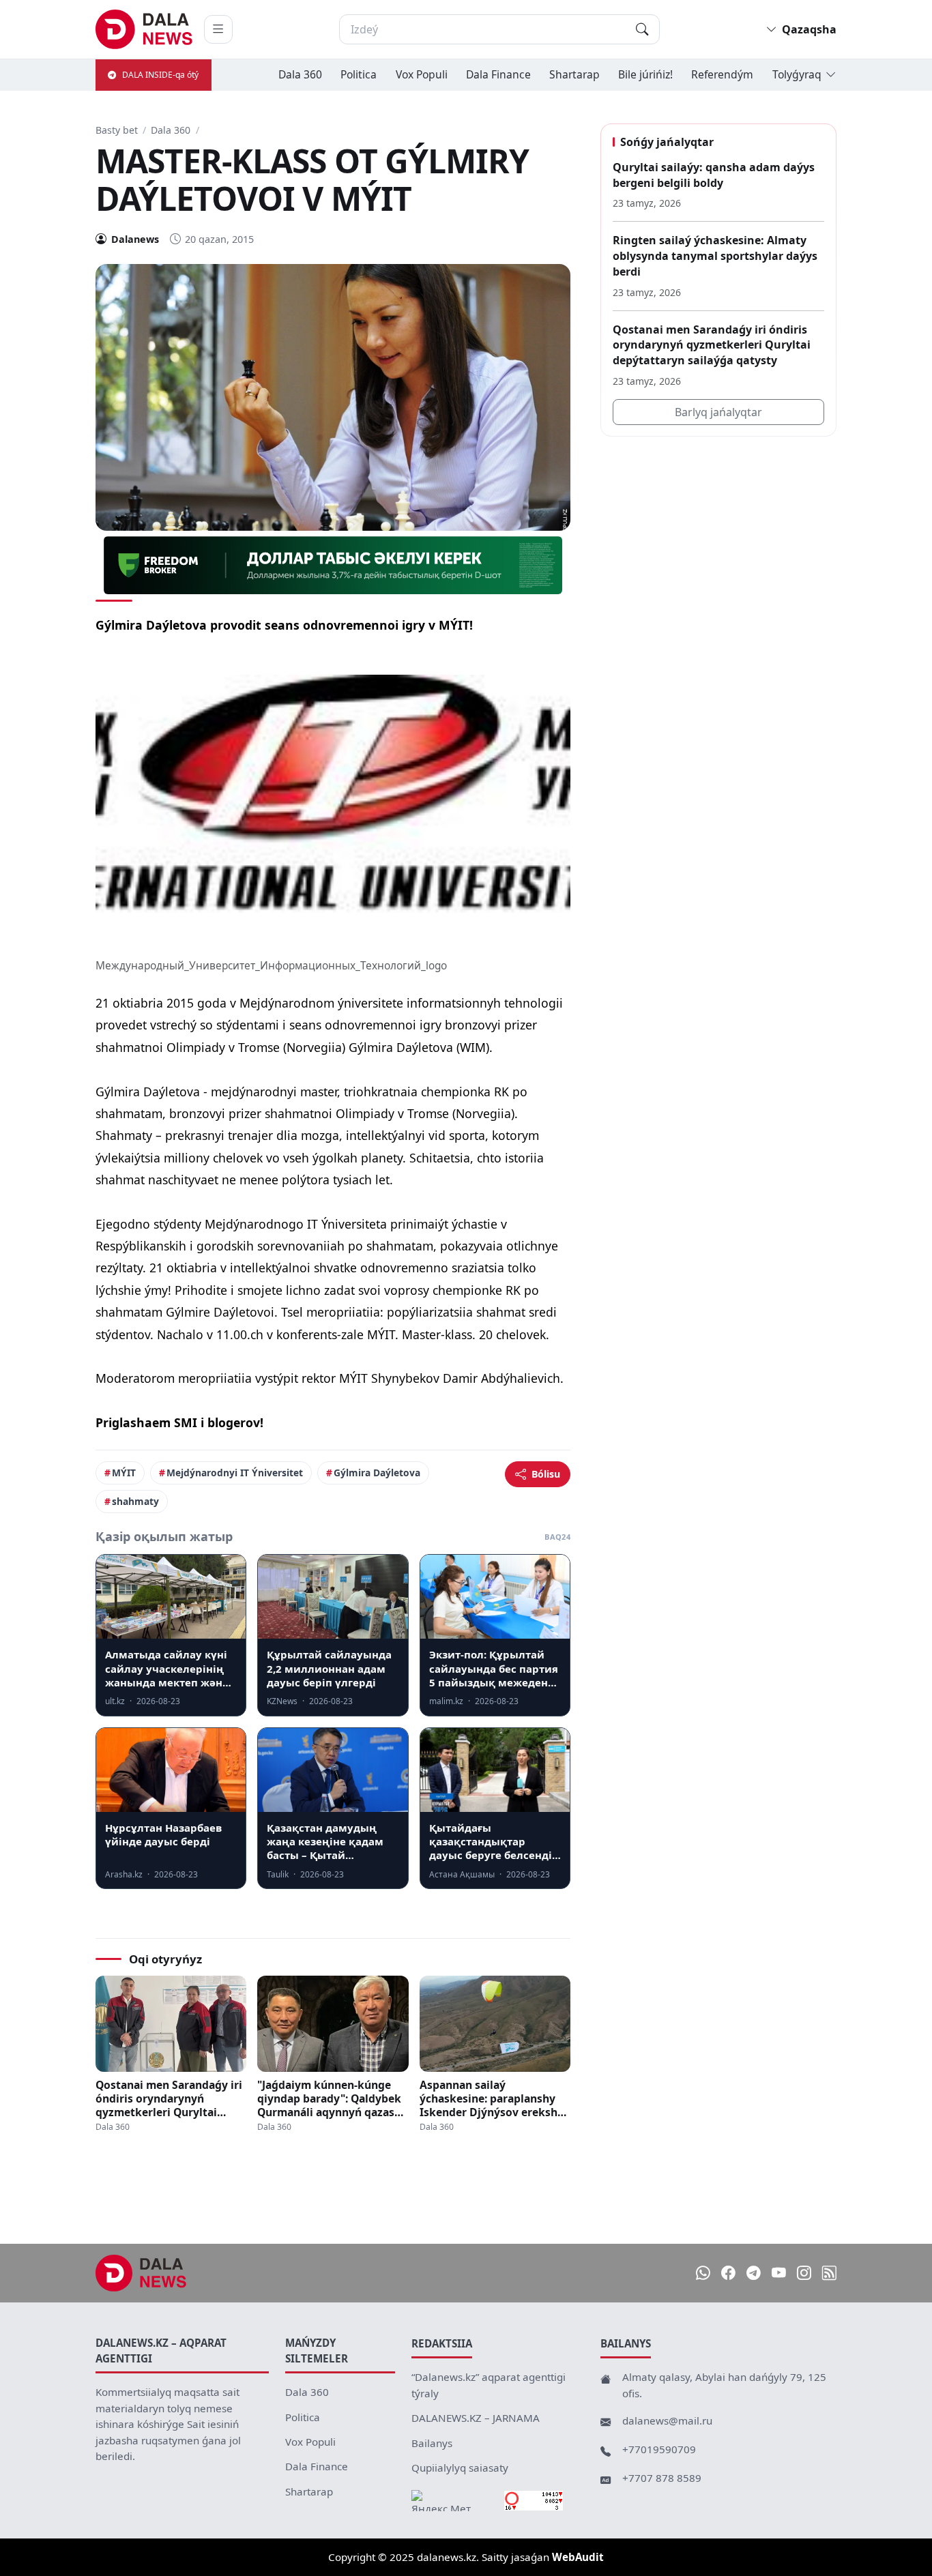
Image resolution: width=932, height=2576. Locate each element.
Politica (359, 74)
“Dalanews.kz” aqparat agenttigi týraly (489, 2385)
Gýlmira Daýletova (377, 1473)
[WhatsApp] (703, 2273)
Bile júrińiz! (645, 74)
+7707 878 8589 (662, 2478)
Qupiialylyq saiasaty (460, 2468)
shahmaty (135, 1501)
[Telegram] (754, 2273)
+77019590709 (659, 2449)
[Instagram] (804, 2273)
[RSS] (829, 2273)
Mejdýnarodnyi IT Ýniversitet (235, 1473)
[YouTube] (779, 2273)
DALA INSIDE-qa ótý (160, 75)
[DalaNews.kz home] (144, 29)
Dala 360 (300, 74)
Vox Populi (422, 74)
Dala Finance (498, 74)
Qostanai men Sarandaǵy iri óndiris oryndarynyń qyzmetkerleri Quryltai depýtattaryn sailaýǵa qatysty (169, 2098)
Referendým (722, 74)
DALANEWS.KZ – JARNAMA (476, 2418)
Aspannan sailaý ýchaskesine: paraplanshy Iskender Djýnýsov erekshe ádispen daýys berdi (492, 2098)
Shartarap (574, 74)
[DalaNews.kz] (141, 2273)
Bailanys (432, 2443)
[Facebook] (728, 2273)
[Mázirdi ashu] (218, 29)
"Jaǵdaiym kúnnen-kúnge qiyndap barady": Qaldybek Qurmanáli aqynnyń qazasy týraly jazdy (329, 2098)
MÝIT (124, 1473)
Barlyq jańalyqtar (718, 412)
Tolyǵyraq (797, 74)
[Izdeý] (642, 29)
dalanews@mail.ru (667, 2420)
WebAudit (578, 2557)
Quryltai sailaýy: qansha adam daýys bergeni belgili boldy (714, 175)
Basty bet (117, 130)
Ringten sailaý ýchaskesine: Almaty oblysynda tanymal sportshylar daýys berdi (715, 255)
